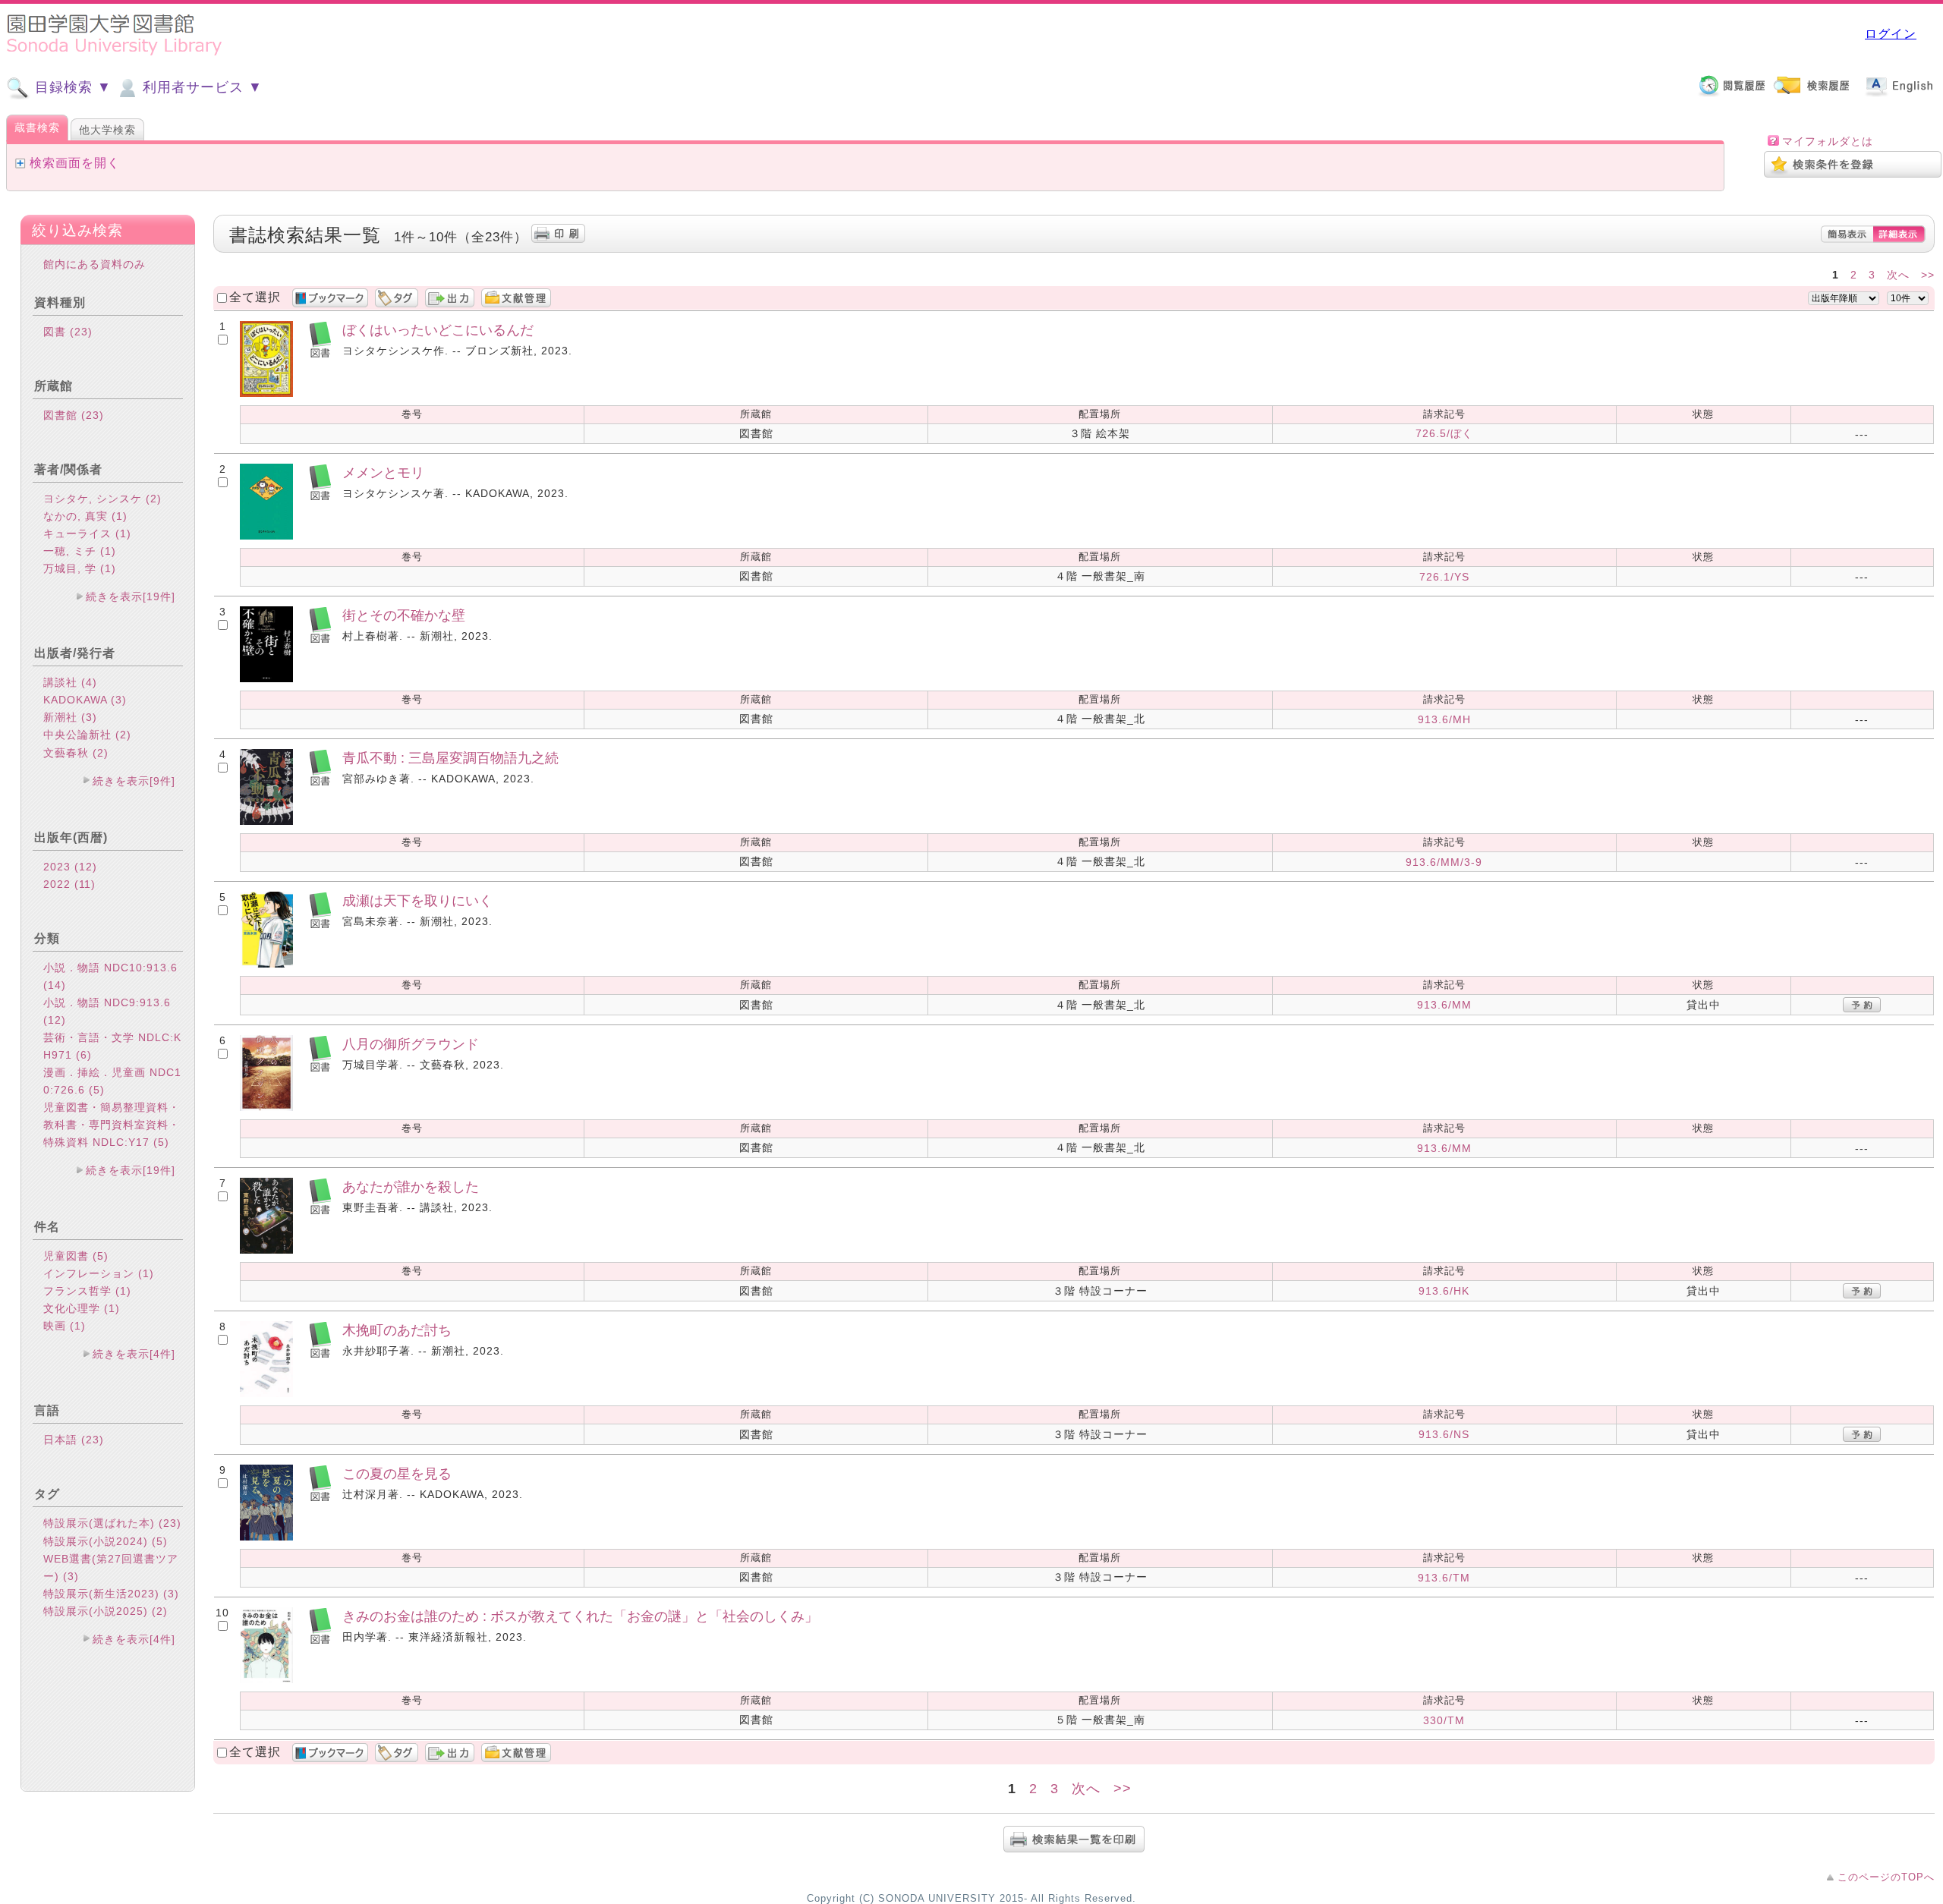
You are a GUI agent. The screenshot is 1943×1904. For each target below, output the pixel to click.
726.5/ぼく (1444, 433)
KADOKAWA (85, 700)
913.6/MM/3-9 (1444, 862)
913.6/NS (1444, 1434)
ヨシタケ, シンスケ (102, 499)
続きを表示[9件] (134, 781)
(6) (84, 1055)
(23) (81, 332)
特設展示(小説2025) (105, 1611)
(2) (154, 499)
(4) (89, 682)
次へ (1898, 275)
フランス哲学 (87, 1291)
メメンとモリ (383, 472)
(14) (55, 985)
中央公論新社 (87, 735)
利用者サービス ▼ (200, 87)
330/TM (1444, 1720)
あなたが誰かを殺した (411, 1186)
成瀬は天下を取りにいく (417, 900)
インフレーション (99, 1273)
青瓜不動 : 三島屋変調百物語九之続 (450, 758)
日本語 (74, 1440)
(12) (86, 867)
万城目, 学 (80, 568)
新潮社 (70, 717)
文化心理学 (82, 1308)
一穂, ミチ (80, 551)
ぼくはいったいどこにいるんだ (438, 330)
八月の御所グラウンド (411, 1044)
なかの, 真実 (85, 516)
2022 (69, 884)
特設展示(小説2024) (105, 1541)
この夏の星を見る (397, 1473)
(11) (85, 884)
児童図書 (76, 1256)
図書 (68, 332)
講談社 (70, 682)
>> (1928, 275)
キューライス (87, 533)
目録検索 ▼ (71, 87)
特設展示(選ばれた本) (112, 1523)
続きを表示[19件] (131, 596)
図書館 (74, 415)
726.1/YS (1444, 577)
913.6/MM (1444, 1005)
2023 (70, 867)
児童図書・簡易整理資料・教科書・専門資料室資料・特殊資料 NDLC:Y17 (112, 1125)
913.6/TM (1444, 1578)
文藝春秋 (76, 753)
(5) (97, 1090)
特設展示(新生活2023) (111, 1594)
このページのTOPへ (1886, 1877)
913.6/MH (1444, 719)
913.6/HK (1444, 1291)
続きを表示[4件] (134, 1354)
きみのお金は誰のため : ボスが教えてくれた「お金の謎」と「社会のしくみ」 (580, 1616)
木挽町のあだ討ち (397, 1330)
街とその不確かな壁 (404, 615)
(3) (119, 700)
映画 (65, 1326)
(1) (120, 516)
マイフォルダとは (1828, 141)
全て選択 (255, 297)
